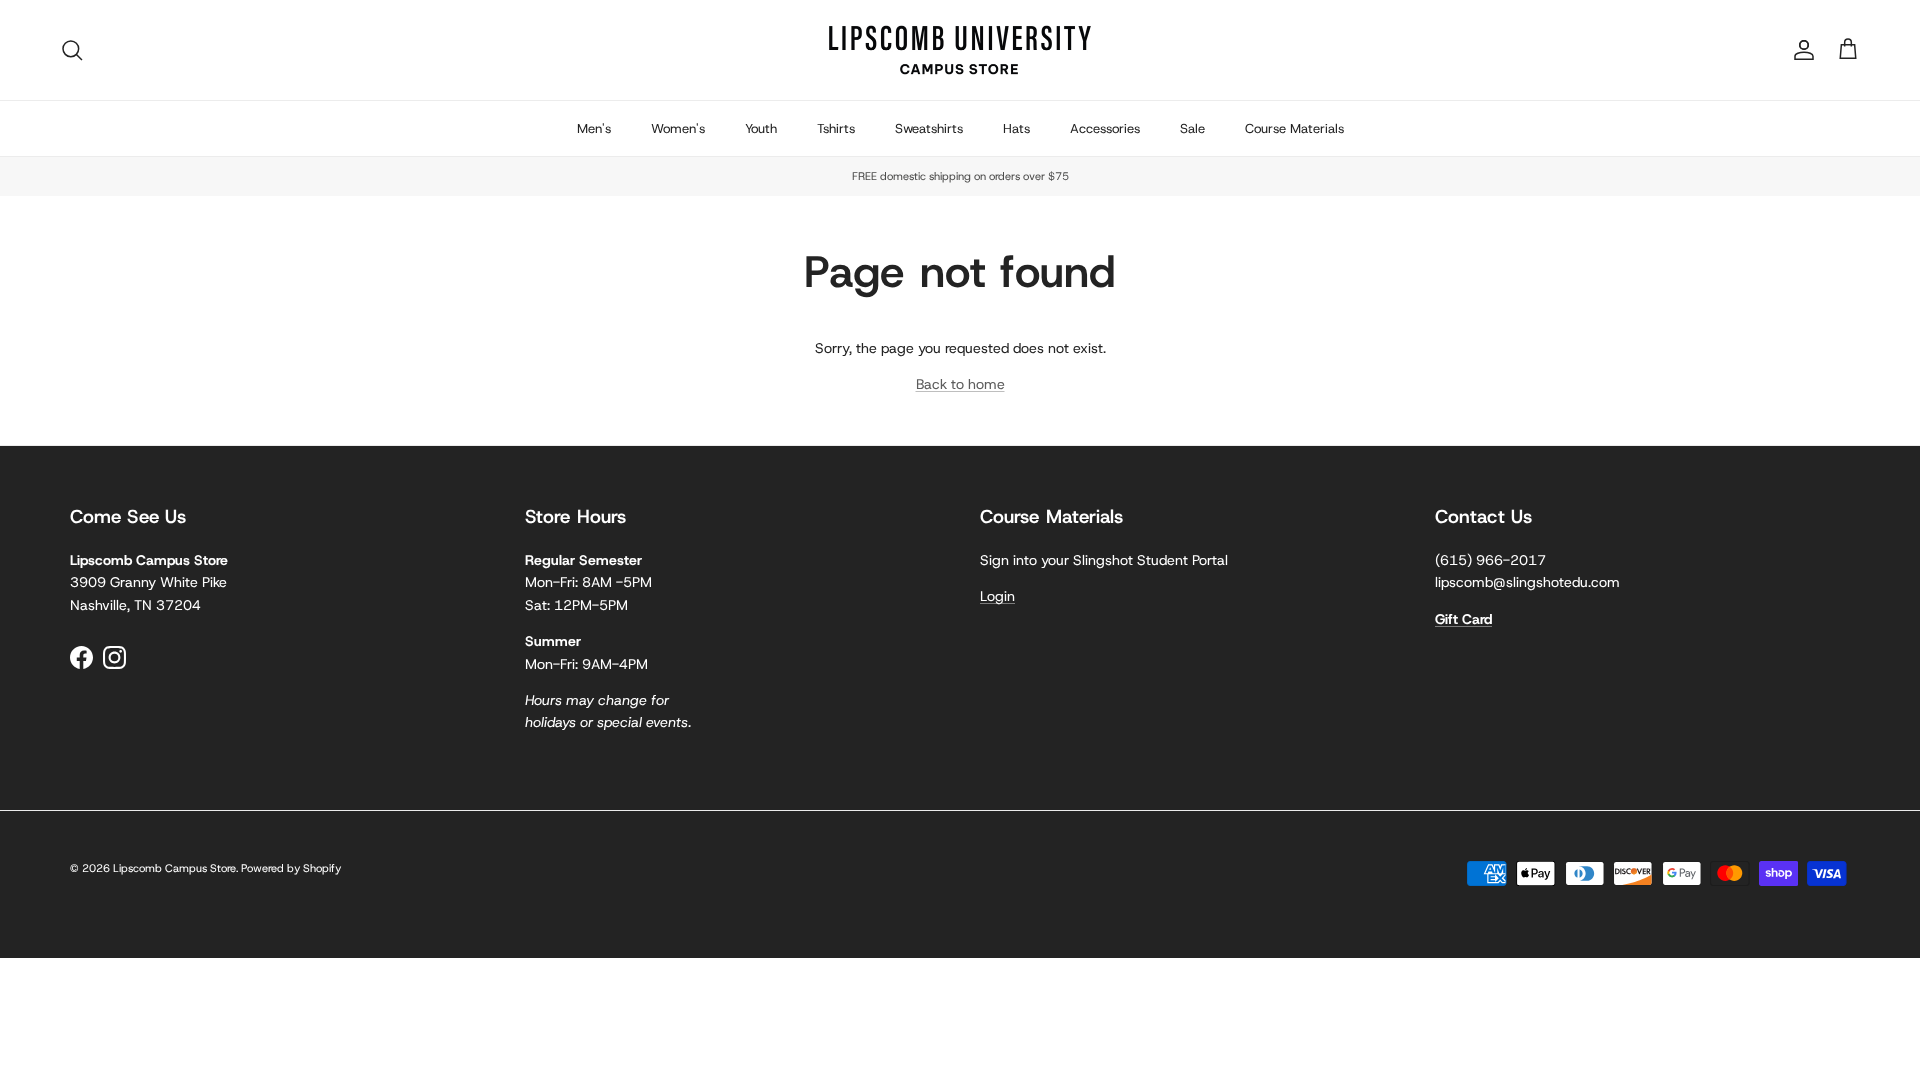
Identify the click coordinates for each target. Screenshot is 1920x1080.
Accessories (1105, 128)
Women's (678, 128)
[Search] (72, 50)
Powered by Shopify (291, 868)
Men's (594, 128)
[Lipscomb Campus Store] (960, 50)
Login (997, 596)
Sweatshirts (929, 128)
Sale (1192, 128)
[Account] (1800, 50)
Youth (761, 128)
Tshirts (836, 128)
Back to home (960, 384)
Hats (1016, 128)
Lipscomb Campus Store (174, 868)
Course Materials (1294, 128)
